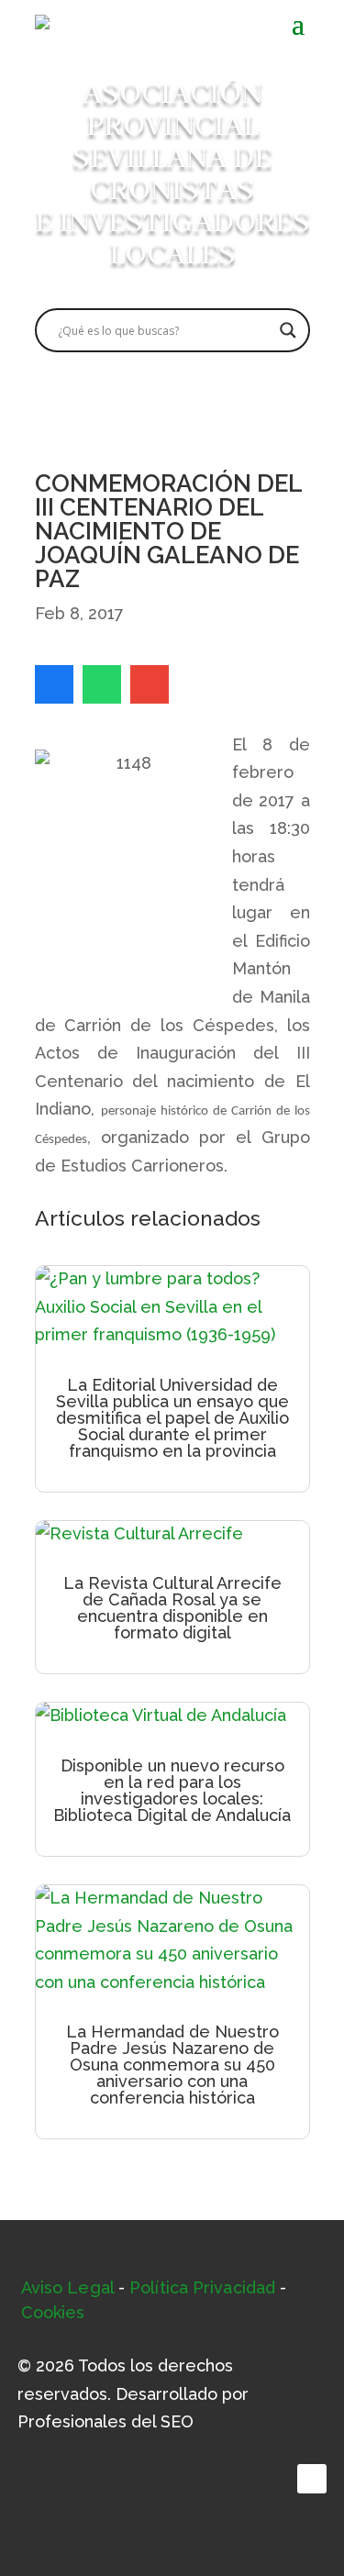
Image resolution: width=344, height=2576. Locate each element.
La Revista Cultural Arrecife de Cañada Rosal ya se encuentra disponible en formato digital (172, 1608)
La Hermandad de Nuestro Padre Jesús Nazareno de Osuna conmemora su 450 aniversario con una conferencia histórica (172, 2065)
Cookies (53, 2312)
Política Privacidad (202, 2287)
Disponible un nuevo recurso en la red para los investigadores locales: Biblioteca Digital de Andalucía (172, 1790)
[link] (54, 684)
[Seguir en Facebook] (312, 2479)
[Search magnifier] (288, 330)
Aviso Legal (67, 2287)
